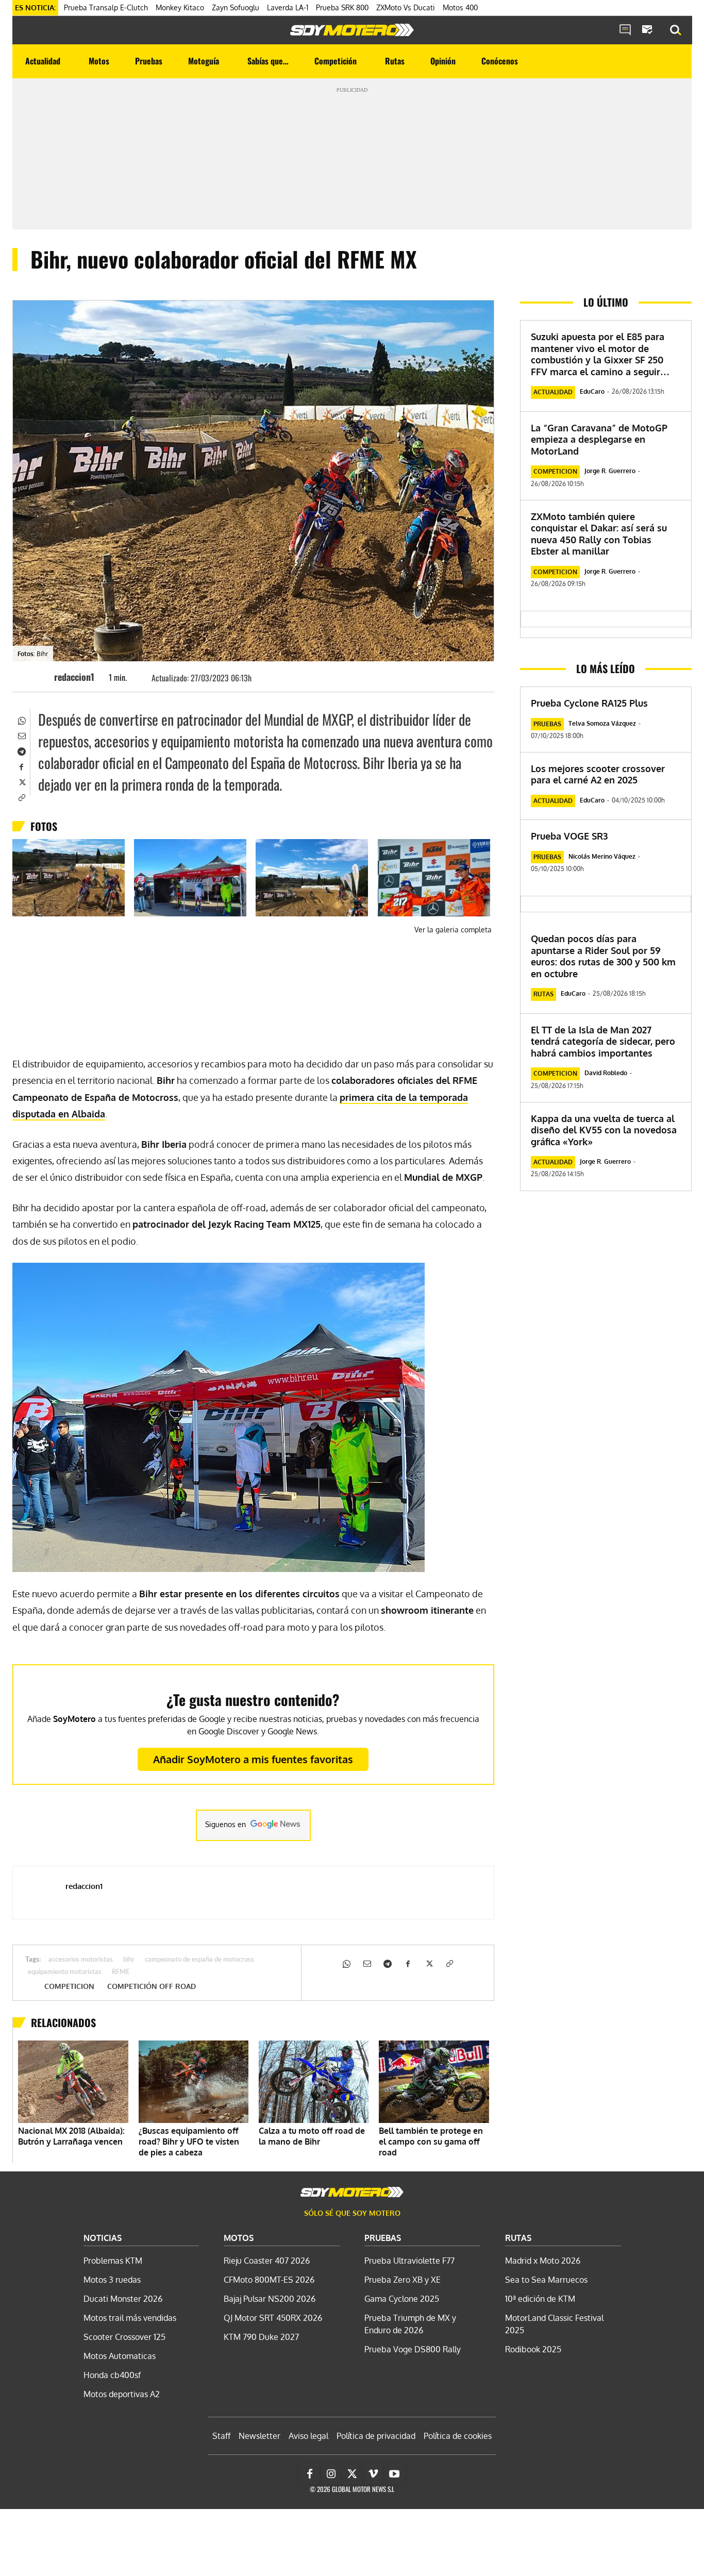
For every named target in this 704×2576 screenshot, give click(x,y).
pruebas (547, 724)
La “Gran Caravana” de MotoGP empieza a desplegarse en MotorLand (599, 439)
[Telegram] (21, 750)
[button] (676, 30)
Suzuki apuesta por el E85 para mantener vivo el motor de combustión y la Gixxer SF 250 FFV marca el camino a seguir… (600, 354)
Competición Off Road (152, 1986)
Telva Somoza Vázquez (602, 723)
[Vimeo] (373, 2474)
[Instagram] (331, 2474)
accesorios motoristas (81, 1960)
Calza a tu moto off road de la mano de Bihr (312, 2136)
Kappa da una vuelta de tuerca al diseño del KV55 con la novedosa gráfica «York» (604, 1130)
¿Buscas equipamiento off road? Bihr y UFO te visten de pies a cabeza (189, 2142)
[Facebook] (21, 766)
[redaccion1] (39, 677)
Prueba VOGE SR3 (569, 836)
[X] (21, 781)
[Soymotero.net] (352, 30)
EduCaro (592, 391)
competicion (69, 1986)
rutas (543, 994)
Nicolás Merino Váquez (602, 856)
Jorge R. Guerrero (610, 471)
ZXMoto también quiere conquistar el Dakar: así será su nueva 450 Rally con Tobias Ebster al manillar (599, 534)
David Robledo (606, 1073)
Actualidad (553, 392)
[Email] (21, 735)
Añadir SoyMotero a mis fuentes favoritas (253, 1759)
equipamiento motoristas (65, 1972)
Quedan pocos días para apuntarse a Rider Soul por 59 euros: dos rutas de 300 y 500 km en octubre (603, 956)
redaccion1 (74, 677)
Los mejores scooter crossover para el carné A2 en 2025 (598, 774)
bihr (129, 1960)
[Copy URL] (21, 797)
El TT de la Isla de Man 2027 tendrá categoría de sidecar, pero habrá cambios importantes (603, 1041)
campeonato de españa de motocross (199, 1960)
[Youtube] (394, 2474)
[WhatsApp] (21, 720)
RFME (121, 1972)
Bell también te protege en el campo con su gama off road (431, 2142)
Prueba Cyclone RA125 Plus (589, 703)
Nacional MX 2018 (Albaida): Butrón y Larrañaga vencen (71, 2136)
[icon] (625, 30)
